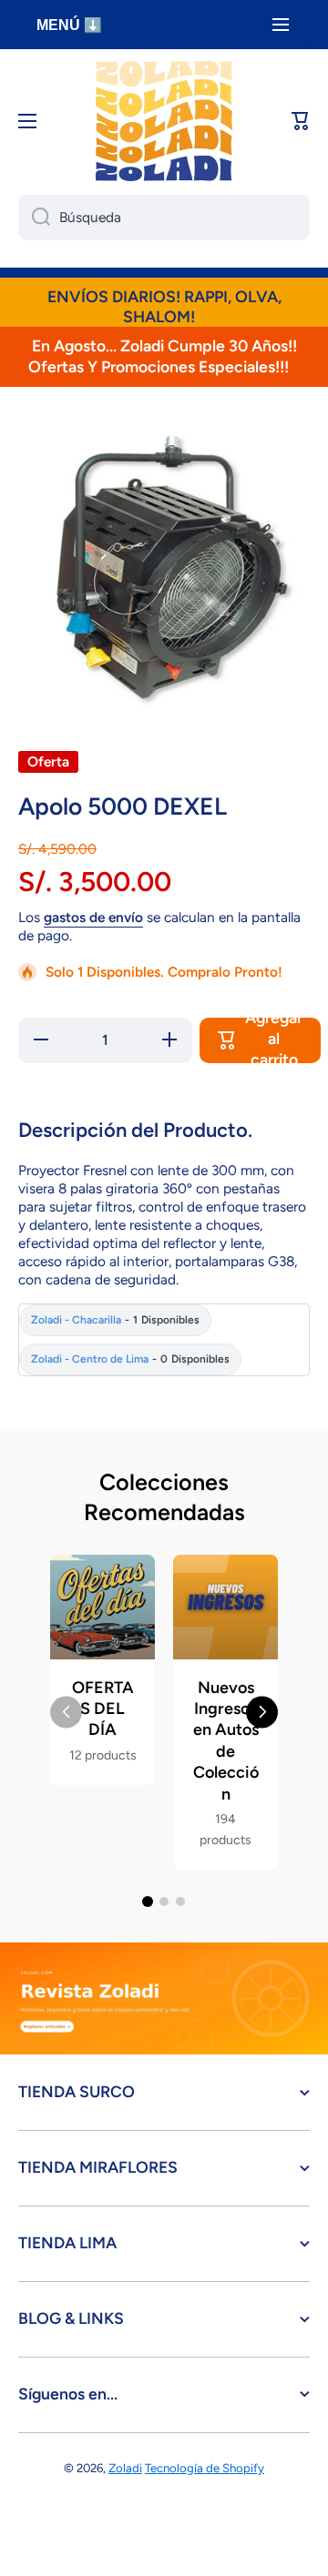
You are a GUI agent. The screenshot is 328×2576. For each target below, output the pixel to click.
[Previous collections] (66, 1712)
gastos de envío (93, 917)
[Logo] (164, 121)
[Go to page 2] (164, 1902)
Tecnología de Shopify (205, 2468)
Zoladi (125, 2468)
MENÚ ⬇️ (69, 25)
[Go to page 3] (180, 1902)
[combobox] (164, 218)
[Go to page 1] (148, 1902)
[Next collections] (262, 1712)
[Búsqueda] (34, 218)
